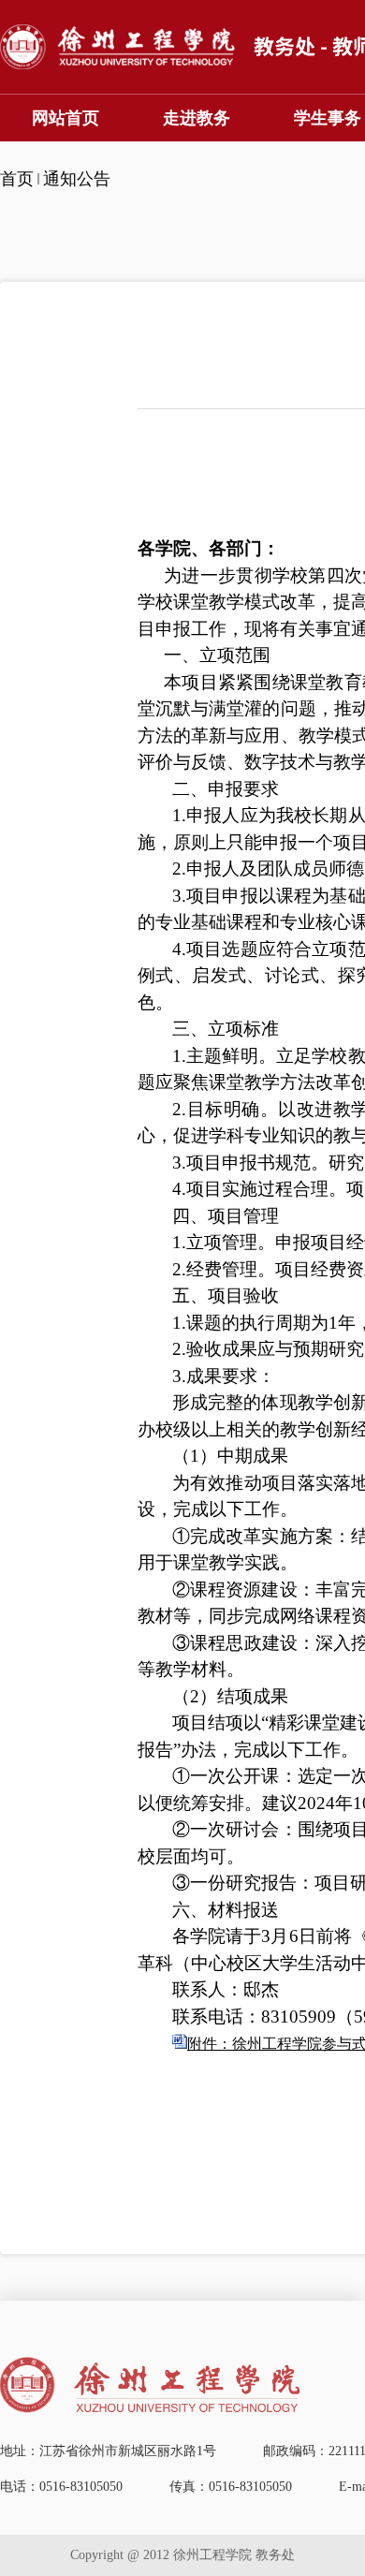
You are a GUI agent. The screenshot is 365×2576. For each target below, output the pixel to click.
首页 (17, 179)
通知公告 (77, 179)
